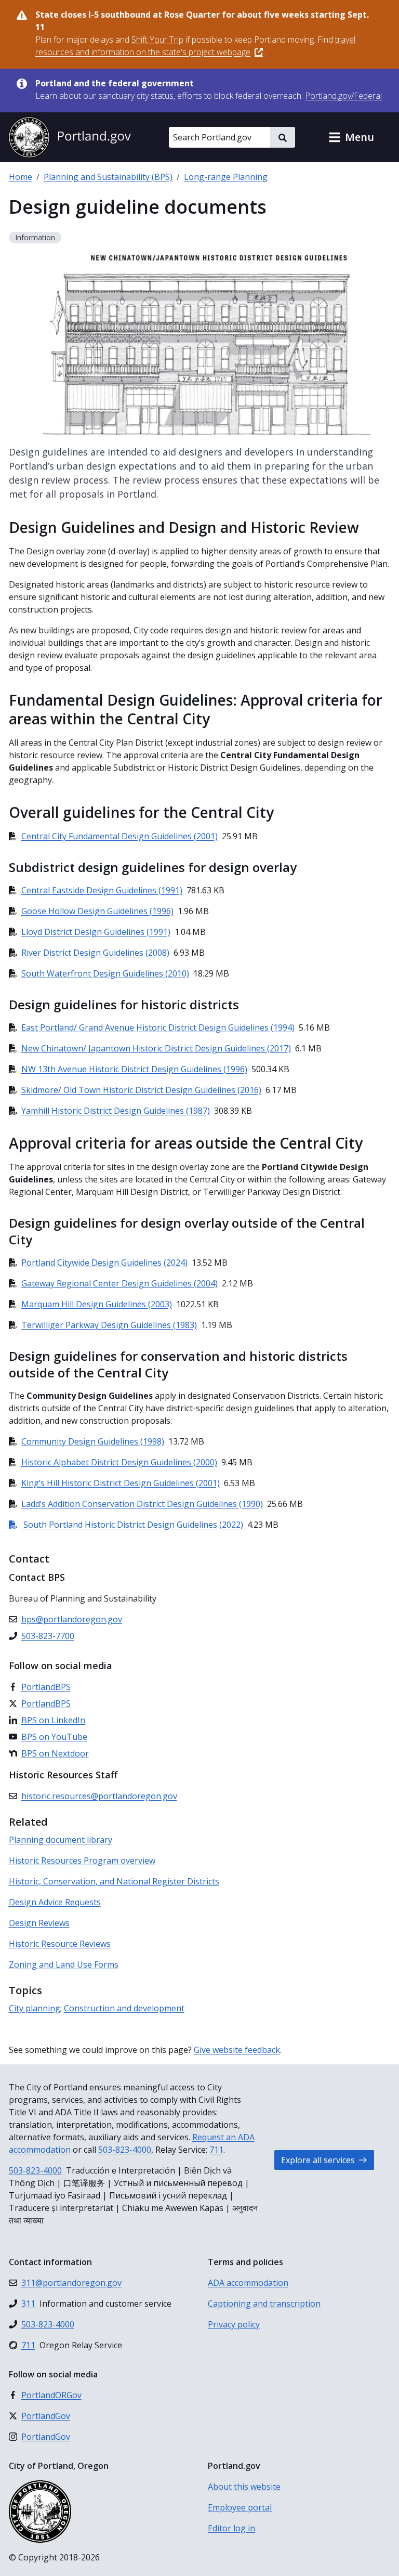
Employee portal (240, 2507)
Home (21, 177)
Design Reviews (39, 1923)
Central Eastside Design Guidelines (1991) (102, 890)
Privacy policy (234, 2324)
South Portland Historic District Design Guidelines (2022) (126, 1525)
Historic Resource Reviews (60, 1944)
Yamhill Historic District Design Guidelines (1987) (116, 1111)
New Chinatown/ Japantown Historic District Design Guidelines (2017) (156, 1048)
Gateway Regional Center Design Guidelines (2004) (119, 1283)
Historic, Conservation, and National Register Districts (114, 1881)
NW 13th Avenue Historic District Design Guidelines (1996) (134, 1069)
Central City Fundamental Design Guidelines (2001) (119, 836)
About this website (244, 2487)
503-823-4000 (125, 2150)
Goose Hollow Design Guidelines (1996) (97, 911)
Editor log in (231, 2528)
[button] (351, 137)
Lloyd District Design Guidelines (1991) (96, 932)
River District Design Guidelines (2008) (95, 953)
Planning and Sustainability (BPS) (108, 177)
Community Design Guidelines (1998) (93, 1441)
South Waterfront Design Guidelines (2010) (105, 973)
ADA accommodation (248, 2283)
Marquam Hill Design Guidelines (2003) (97, 1304)
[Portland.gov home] (70, 137)
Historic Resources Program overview (82, 1861)
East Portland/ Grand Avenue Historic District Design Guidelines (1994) (158, 1027)
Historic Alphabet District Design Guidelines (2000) (119, 1462)
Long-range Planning (226, 177)
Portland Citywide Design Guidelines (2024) (104, 1263)
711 (216, 2150)
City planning (35, 2008)
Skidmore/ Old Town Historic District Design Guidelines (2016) (141, 1090)
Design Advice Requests (55, 1902)
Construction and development (124, 2008)
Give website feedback (237, 2050)
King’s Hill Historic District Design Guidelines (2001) (121, 1483)
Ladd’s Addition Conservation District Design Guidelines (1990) (142, 1504)
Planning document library (61, 1840)
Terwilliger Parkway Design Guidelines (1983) (109, 1325)
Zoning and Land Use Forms (64, 1964)
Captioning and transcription (264, 2304)
